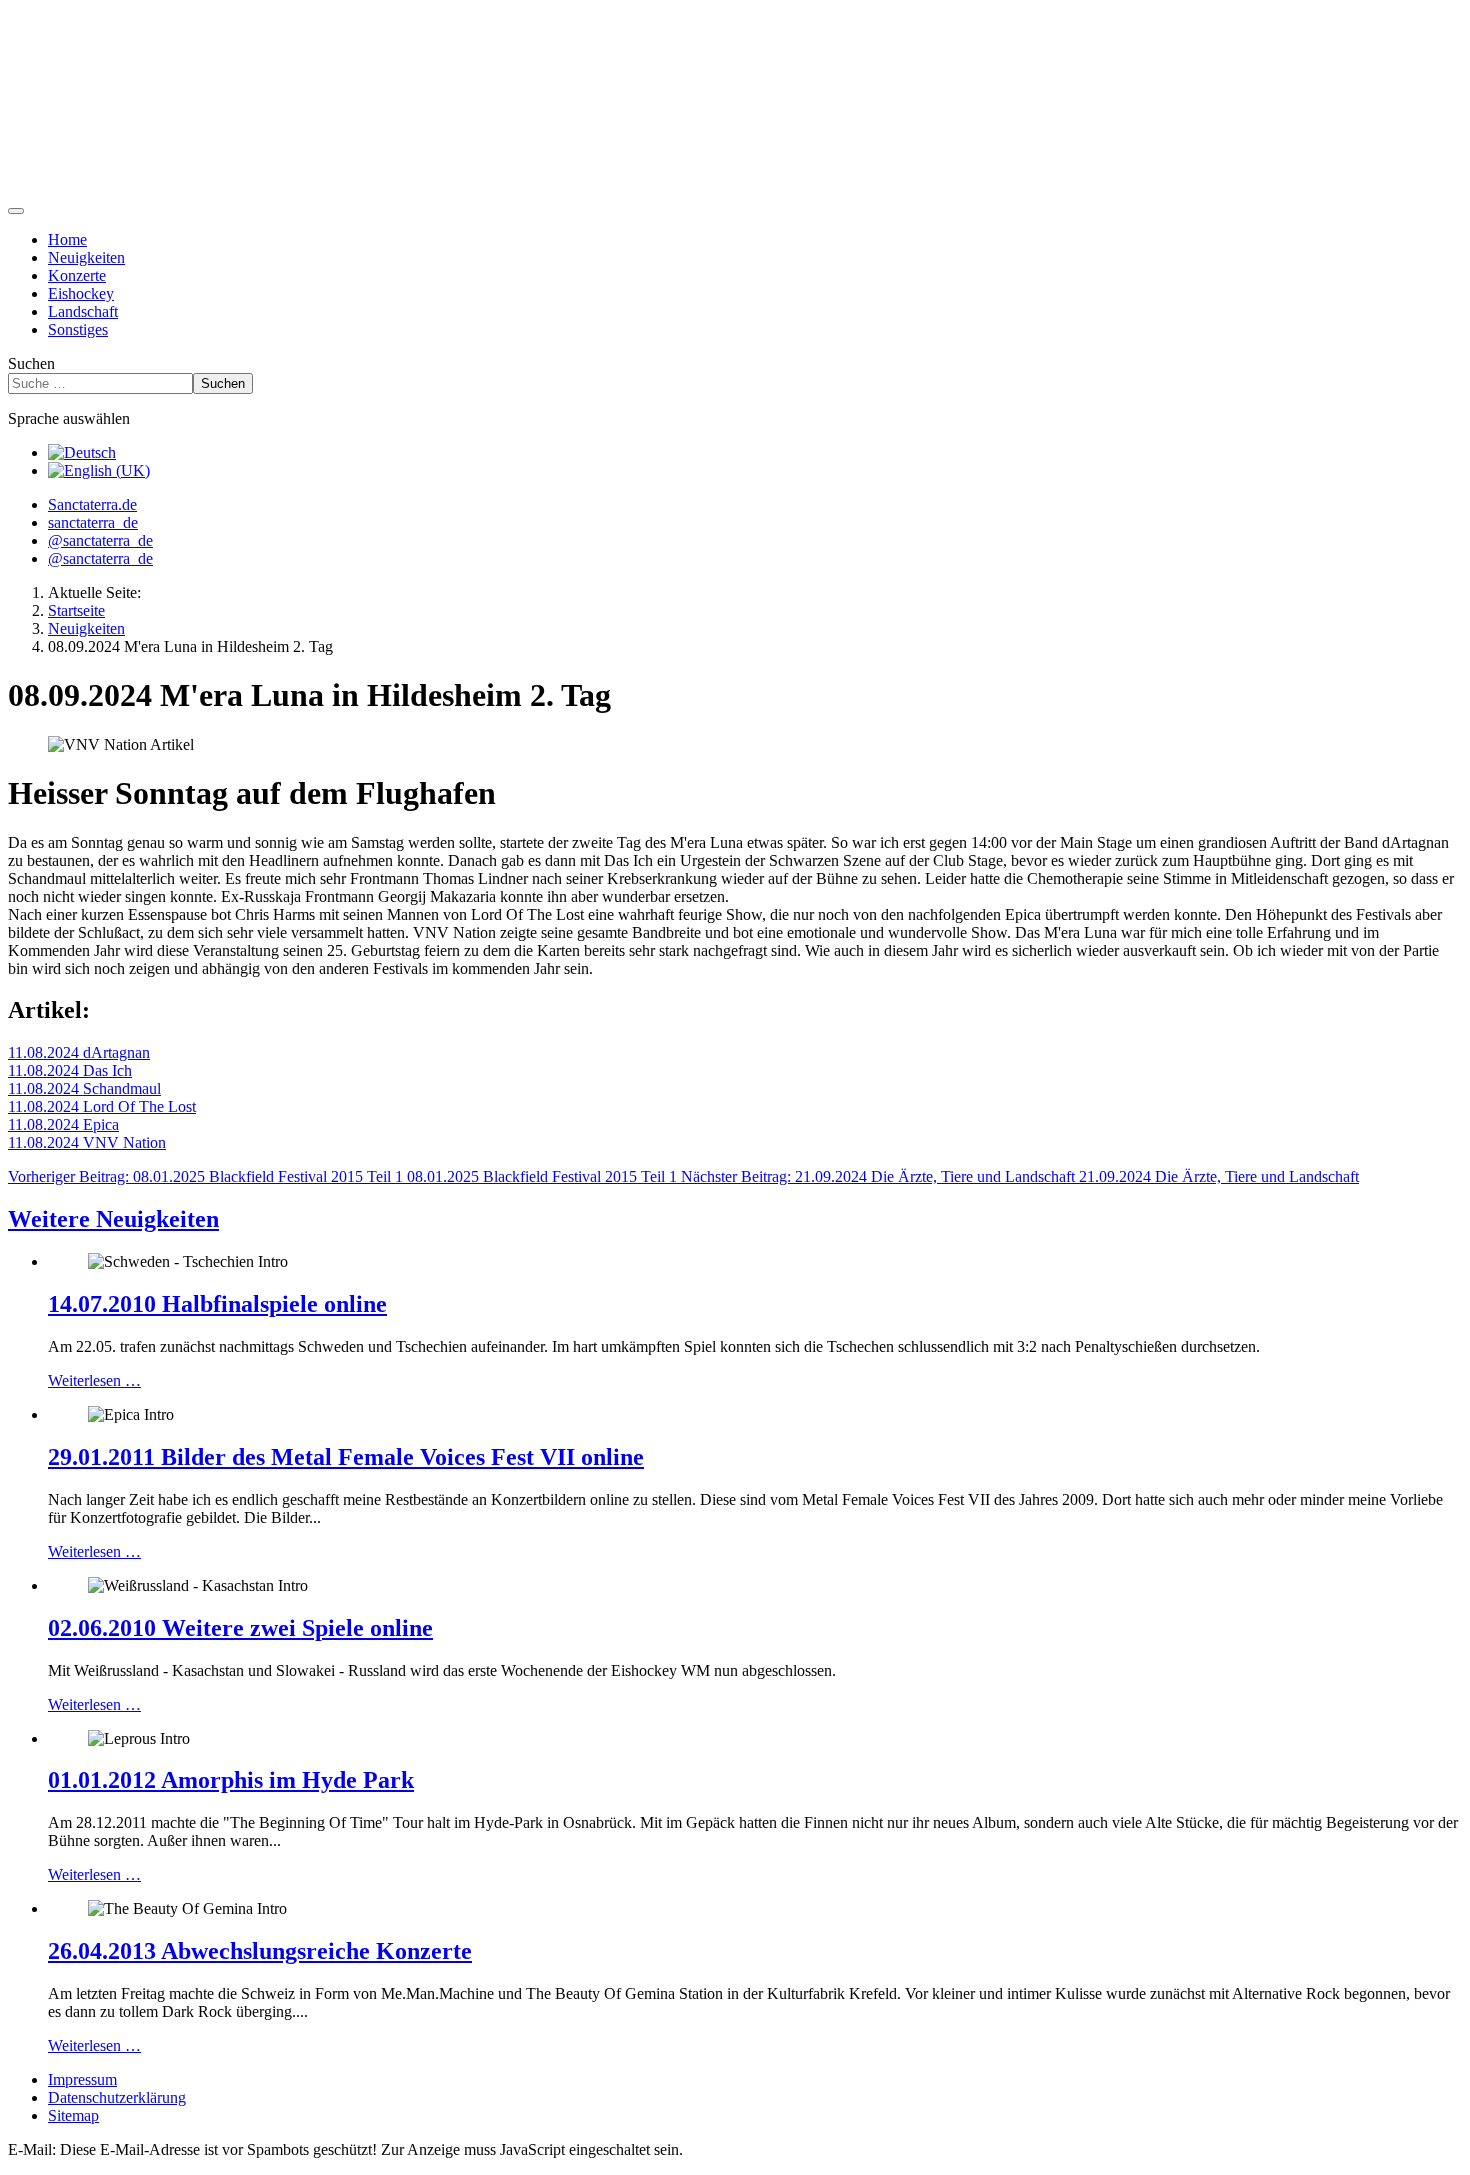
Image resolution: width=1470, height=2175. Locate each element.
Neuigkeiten (86, 257)
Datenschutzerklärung (117, 2097)
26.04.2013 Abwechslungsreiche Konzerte (260, 1951)
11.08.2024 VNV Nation (87, 1142)
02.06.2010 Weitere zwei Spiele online (240, 1628)
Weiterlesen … (94, 1380)
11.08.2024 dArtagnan (79, 1052)
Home (67, 239)
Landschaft (83, 311)
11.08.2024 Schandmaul (84, 1088)
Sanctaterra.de (92, 504)
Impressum (82, 2079)
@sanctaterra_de (100, 540)
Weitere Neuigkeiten (113, 1219)
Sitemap (73, 2115)
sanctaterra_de (93, 522)
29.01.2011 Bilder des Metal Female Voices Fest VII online (346, 1457)
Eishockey (81, 293)
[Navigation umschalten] (16, 211)
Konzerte (77, 275)
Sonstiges (78, 329)
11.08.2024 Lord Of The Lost (102, 1106)
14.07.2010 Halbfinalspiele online (217, 1304)
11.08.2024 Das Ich (70, 1070)
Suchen (31, 363)
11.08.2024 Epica (63, 1124)
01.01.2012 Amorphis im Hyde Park (231, 1780)
